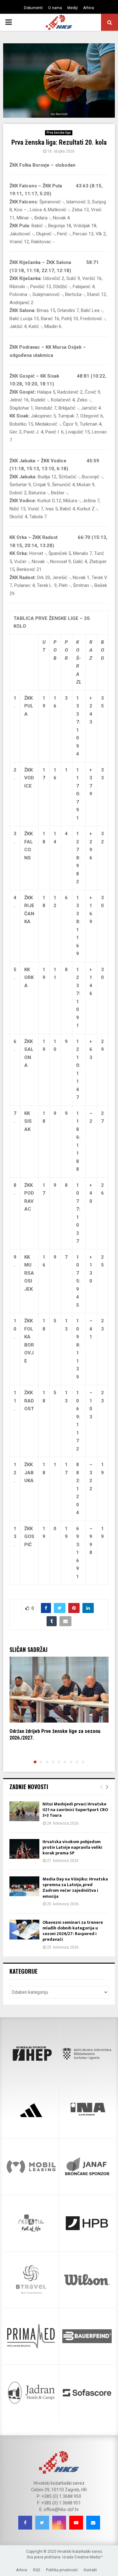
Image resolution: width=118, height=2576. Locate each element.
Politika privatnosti (62, 2570)
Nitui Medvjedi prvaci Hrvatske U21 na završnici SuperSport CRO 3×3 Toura (75, 1810)
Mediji (73, 8)
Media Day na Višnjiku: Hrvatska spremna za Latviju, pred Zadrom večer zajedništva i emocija (75, 1888)
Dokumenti (33, 8)
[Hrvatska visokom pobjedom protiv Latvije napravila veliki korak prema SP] (24, 1849)
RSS (37, 2570)
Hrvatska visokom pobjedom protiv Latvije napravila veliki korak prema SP (72, 1847)
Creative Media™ (89, 2557)
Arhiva (89, 8)
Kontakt (90, 2570)
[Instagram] (59, 2523)
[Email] (93, 2523)
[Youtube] (76, 2523)
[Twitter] (42, 2523)
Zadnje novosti (29, 1787)
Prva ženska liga (59, 133)
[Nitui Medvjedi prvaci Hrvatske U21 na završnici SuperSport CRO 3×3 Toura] (24, 1811)
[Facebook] (25, 2523)
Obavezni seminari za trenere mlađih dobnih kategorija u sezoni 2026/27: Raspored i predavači (73, 1931)
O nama (55, 8)
